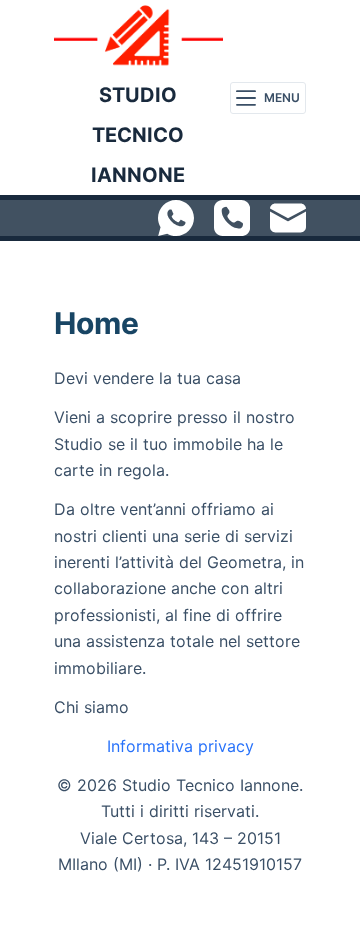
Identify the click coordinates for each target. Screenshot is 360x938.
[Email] (288, 218)
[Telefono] (232, 218)
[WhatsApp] (176, 218)
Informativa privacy (180, 746)
